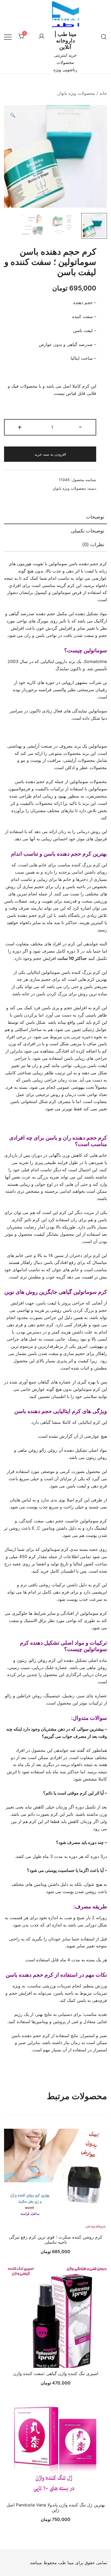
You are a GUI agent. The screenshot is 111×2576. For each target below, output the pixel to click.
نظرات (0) (93, 544)
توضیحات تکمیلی (88, 531)
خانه (103, 93)
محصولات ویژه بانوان (76, 93)
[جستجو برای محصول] (104, 37)
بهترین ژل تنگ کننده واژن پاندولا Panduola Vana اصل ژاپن (56, 2507)
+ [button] (20, 427)
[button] (13, 115)
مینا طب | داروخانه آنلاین (65, 41)
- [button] (80, 427)
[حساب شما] (41, 37)
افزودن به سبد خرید (50, 454)
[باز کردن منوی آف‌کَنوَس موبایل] (8, 37)
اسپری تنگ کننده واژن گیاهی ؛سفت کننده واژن (56, 2373)
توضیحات (95, 517)
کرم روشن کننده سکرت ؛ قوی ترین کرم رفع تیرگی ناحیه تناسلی (56, 2240)
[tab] (55, 517)
